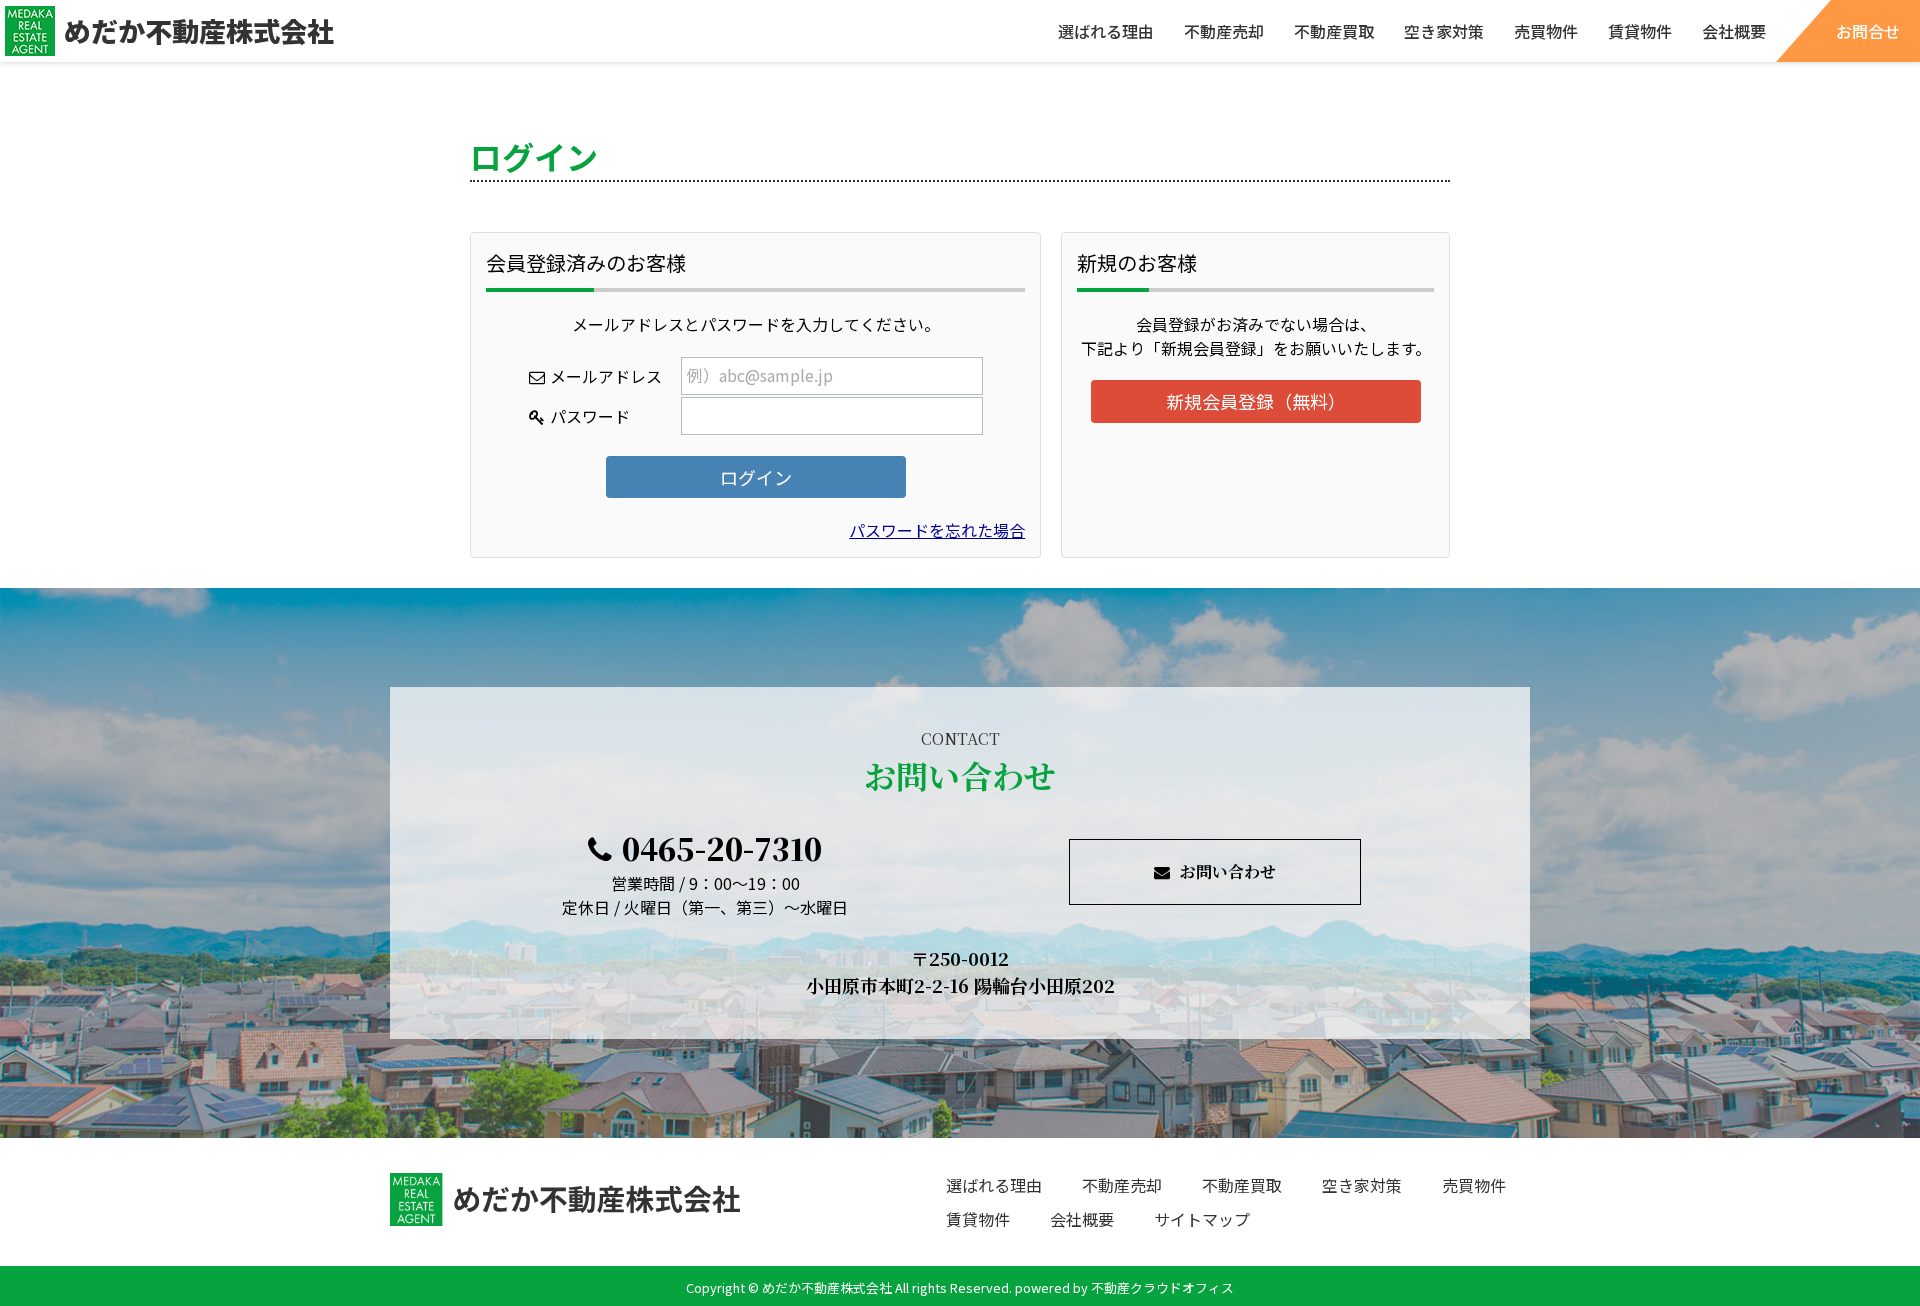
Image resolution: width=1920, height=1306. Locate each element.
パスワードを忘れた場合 (937, 530)
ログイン (756, 477)
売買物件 (1546, 31)
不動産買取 (1334, 31)
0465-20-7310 (722, 848)
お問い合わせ (1228, 871)
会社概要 (1734, 31)
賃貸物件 (1640, 31)
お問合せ (1868, 31)
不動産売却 (1224, 31)
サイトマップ (1202, 1219)
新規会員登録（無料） (1256, 401)
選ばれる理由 (1106, 31)
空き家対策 (1444, 31)
